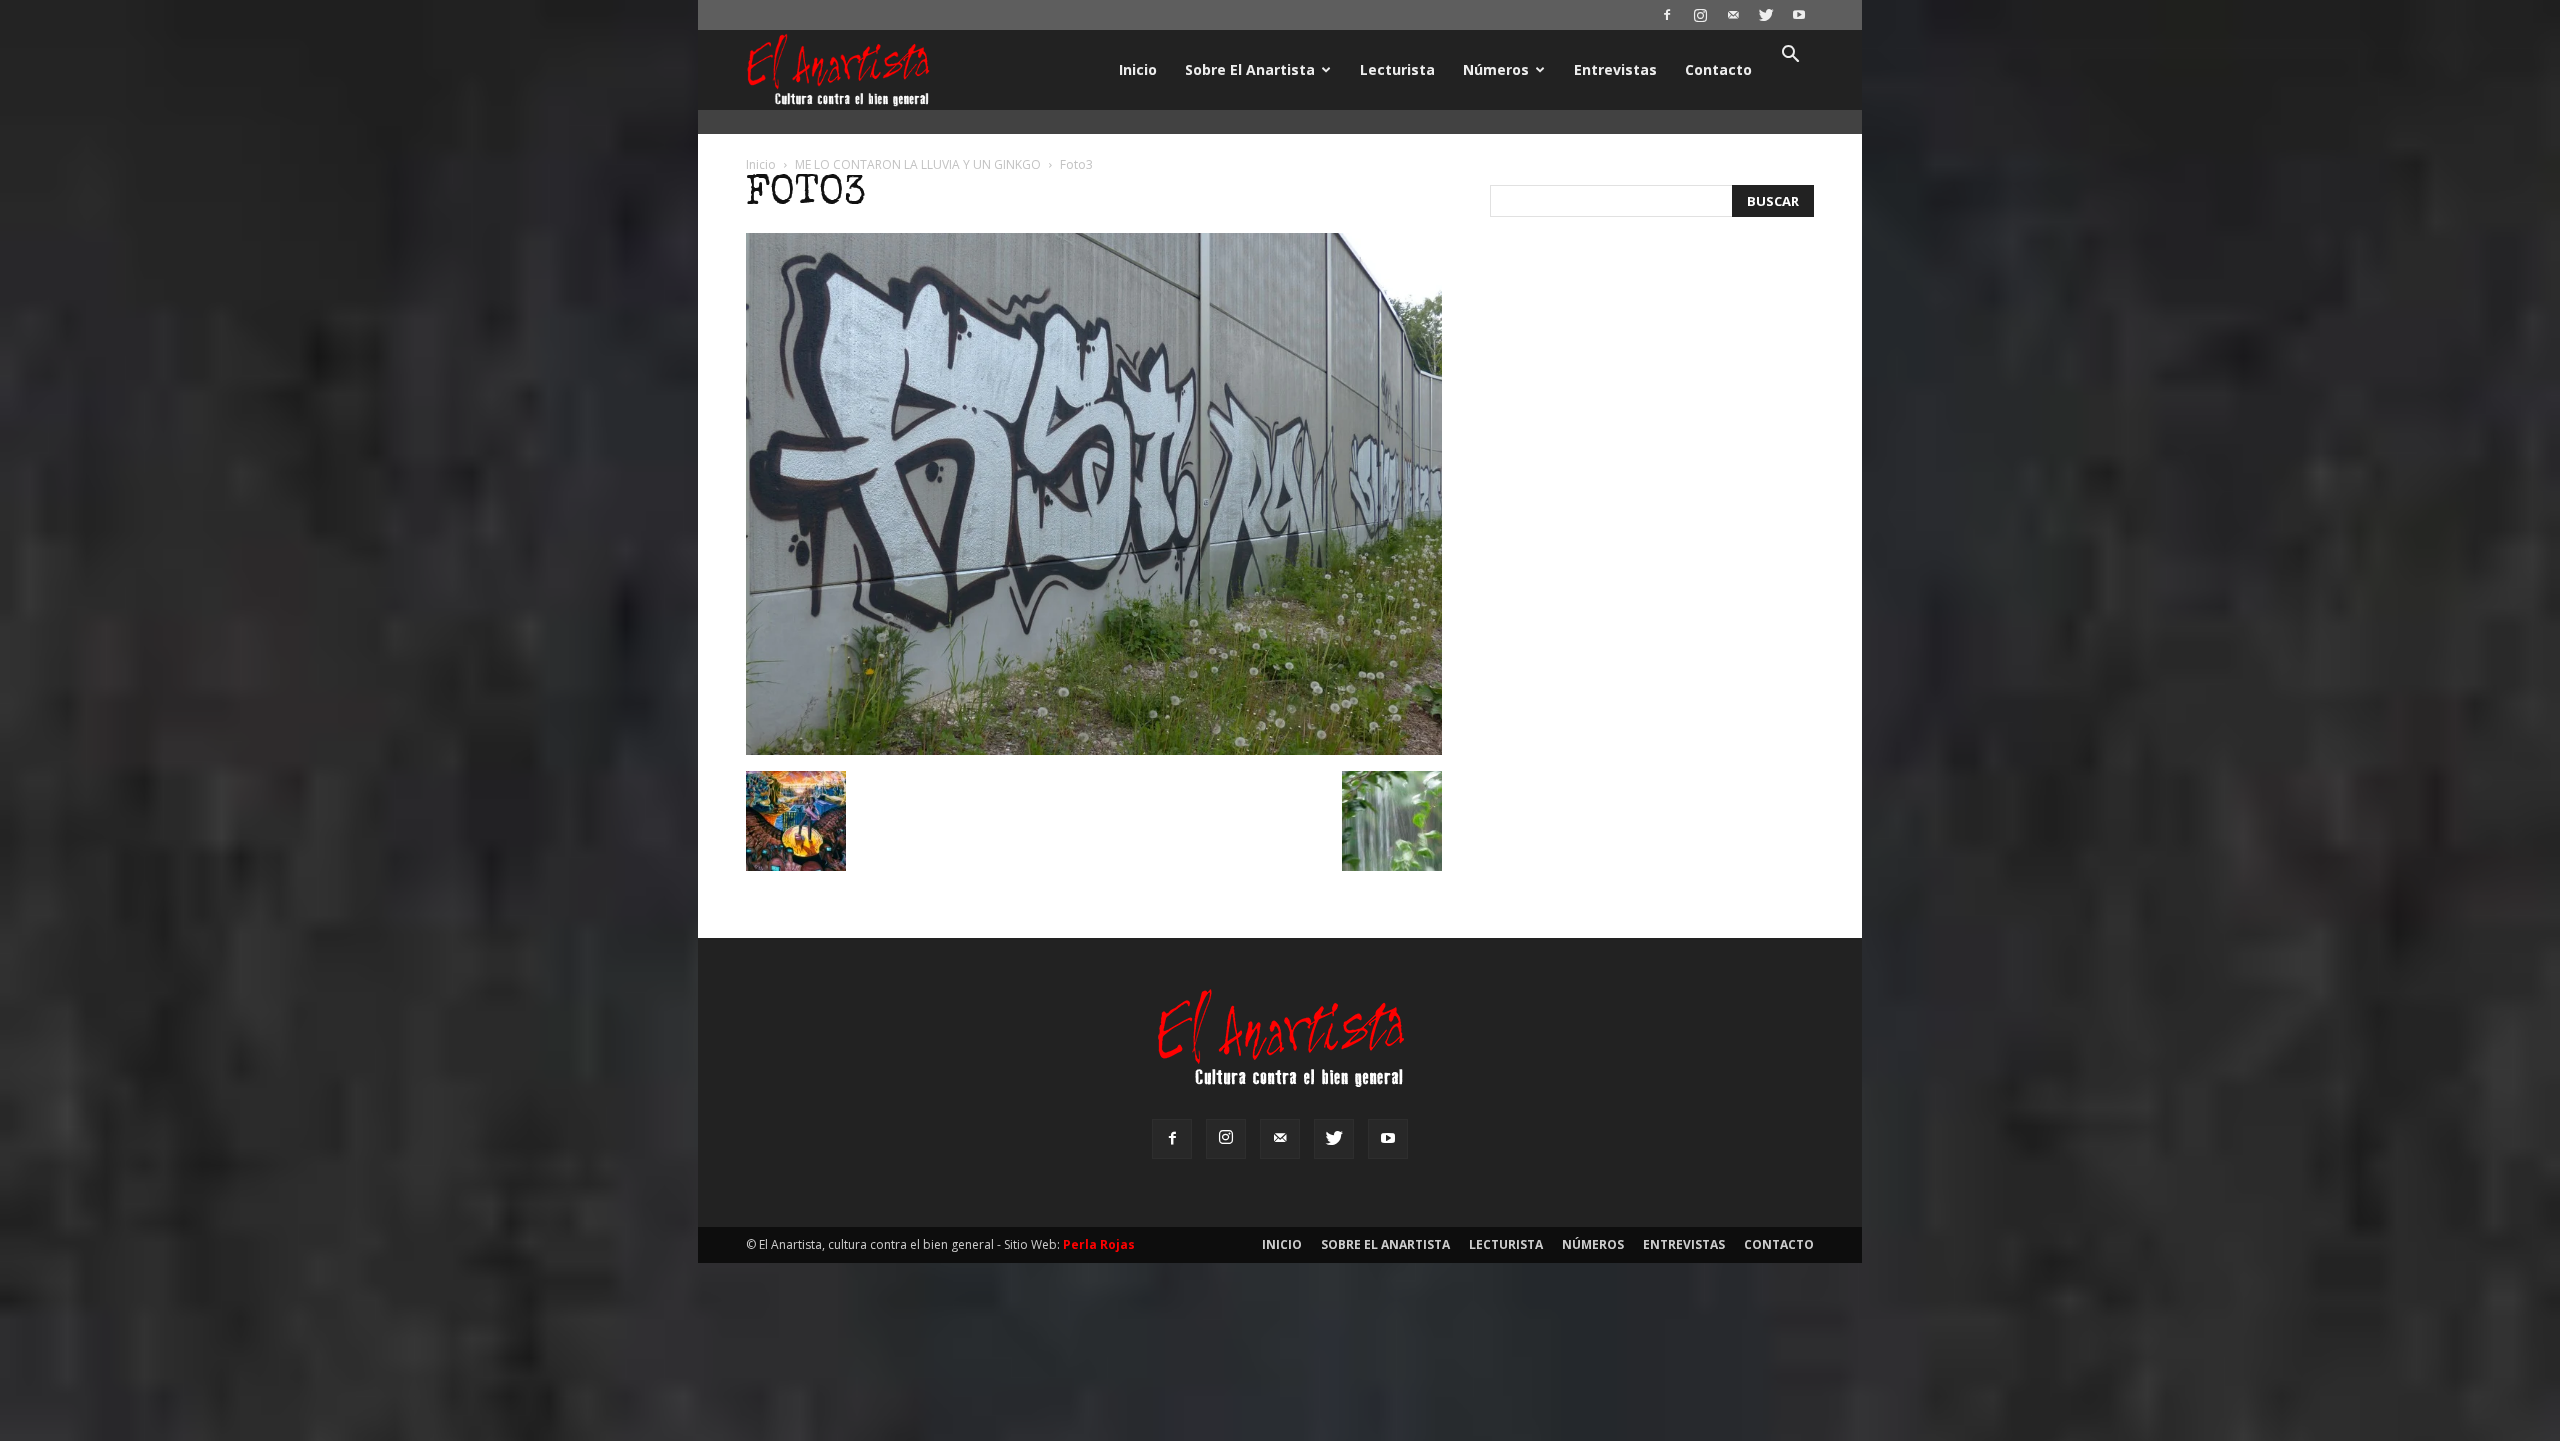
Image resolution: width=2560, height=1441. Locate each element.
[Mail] (1733, 15)
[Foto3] (1094, 750)
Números (1496, 69)
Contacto (1718, 69)
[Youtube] (1799, 15)
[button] (1790, 56)
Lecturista (1397, 69)
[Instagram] (1700, 15)
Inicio (1138, 69)
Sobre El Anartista (1250, 69)
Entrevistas (1615, 69)
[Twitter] (1766, 15)
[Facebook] (1667, 15)
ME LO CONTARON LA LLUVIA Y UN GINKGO (918, 164)
